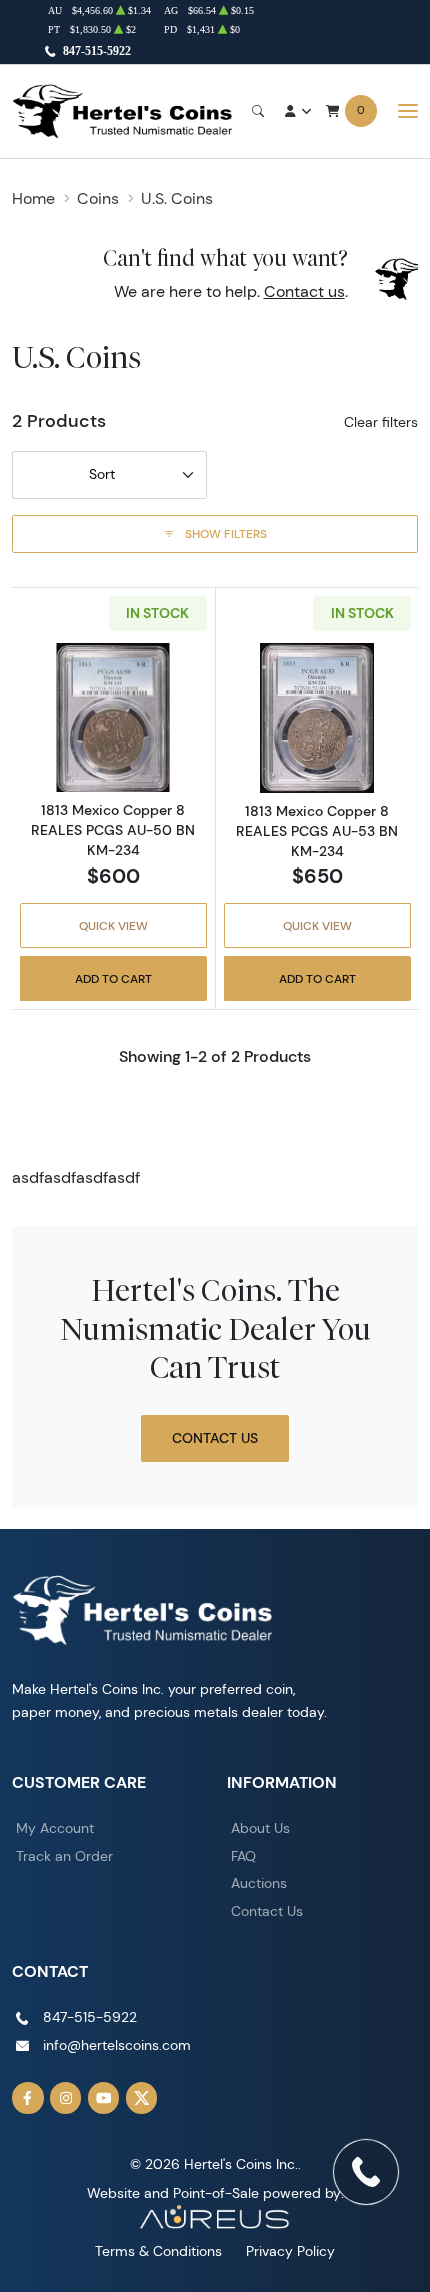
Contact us (304, 291)
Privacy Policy (290, 2251)
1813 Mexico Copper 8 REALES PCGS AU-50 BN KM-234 (113, 830)
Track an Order (64, 1856)
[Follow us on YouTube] (104, 2098)
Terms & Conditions (158, 2251)
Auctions (259, 1883)
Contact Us (215, 1438)
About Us (260, 1828)
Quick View (113, 925)
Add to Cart (113, 978)
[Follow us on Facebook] (28, 2098)
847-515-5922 (97, 51)
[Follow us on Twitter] (142, 2098)
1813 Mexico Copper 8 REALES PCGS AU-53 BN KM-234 (317, 831)
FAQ (243, 1856)
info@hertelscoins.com (117, 2045)
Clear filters (381, 422)
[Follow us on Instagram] (66, 2098)
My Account (55, 1828)
